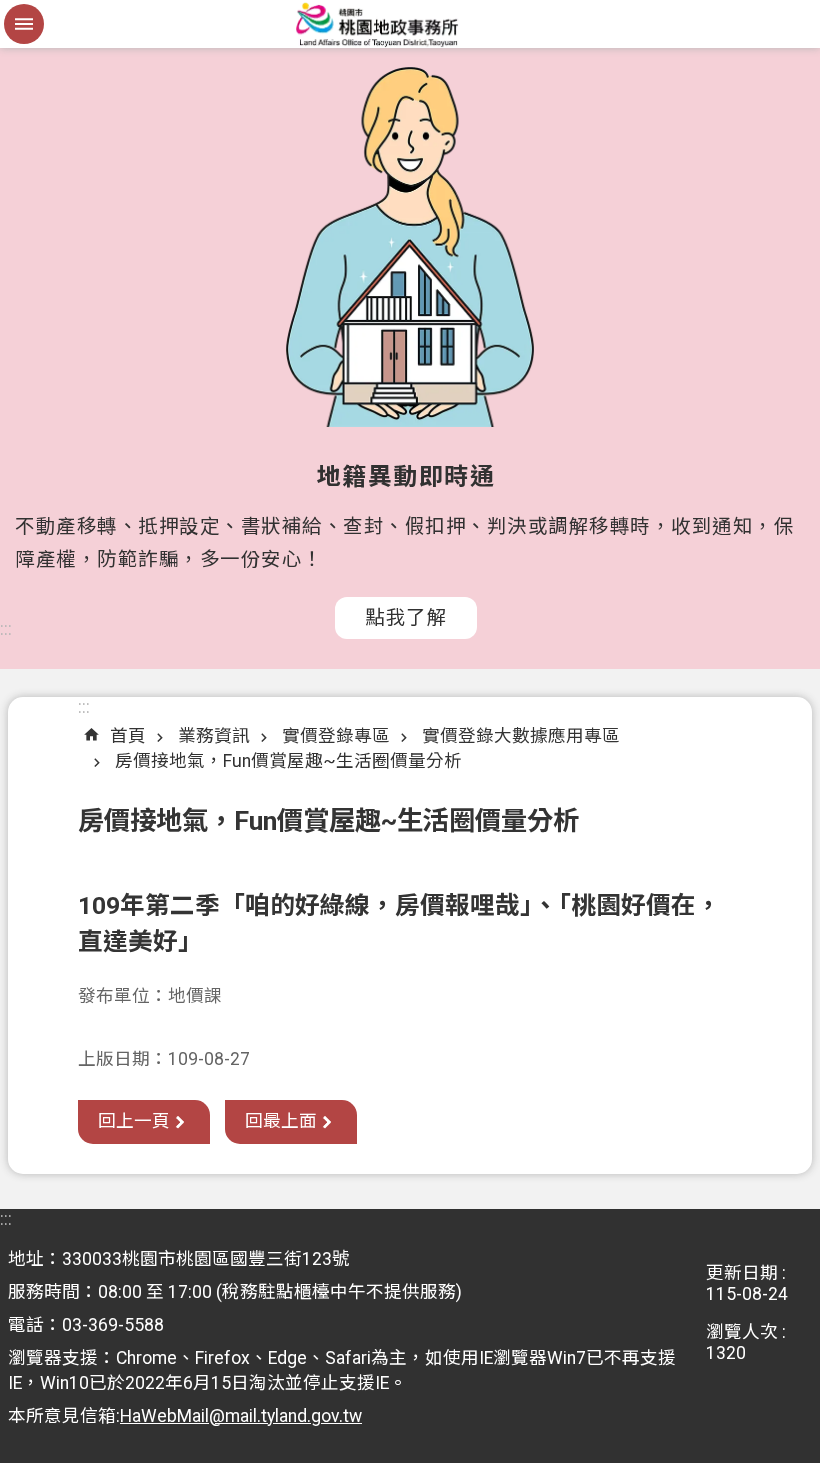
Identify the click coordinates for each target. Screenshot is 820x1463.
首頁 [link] (128, 736)
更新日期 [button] (742, 1273)
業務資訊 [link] (214, 736)
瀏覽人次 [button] (742, 1332)
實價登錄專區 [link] (336, 736)
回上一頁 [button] (134, 1121)
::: (6, 629)
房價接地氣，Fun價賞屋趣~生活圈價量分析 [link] (288, 761)
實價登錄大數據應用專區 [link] (521, 736)
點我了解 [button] (406, 617)
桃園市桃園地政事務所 (410, 24)
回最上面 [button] (281, 1121)
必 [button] (24, 24)
